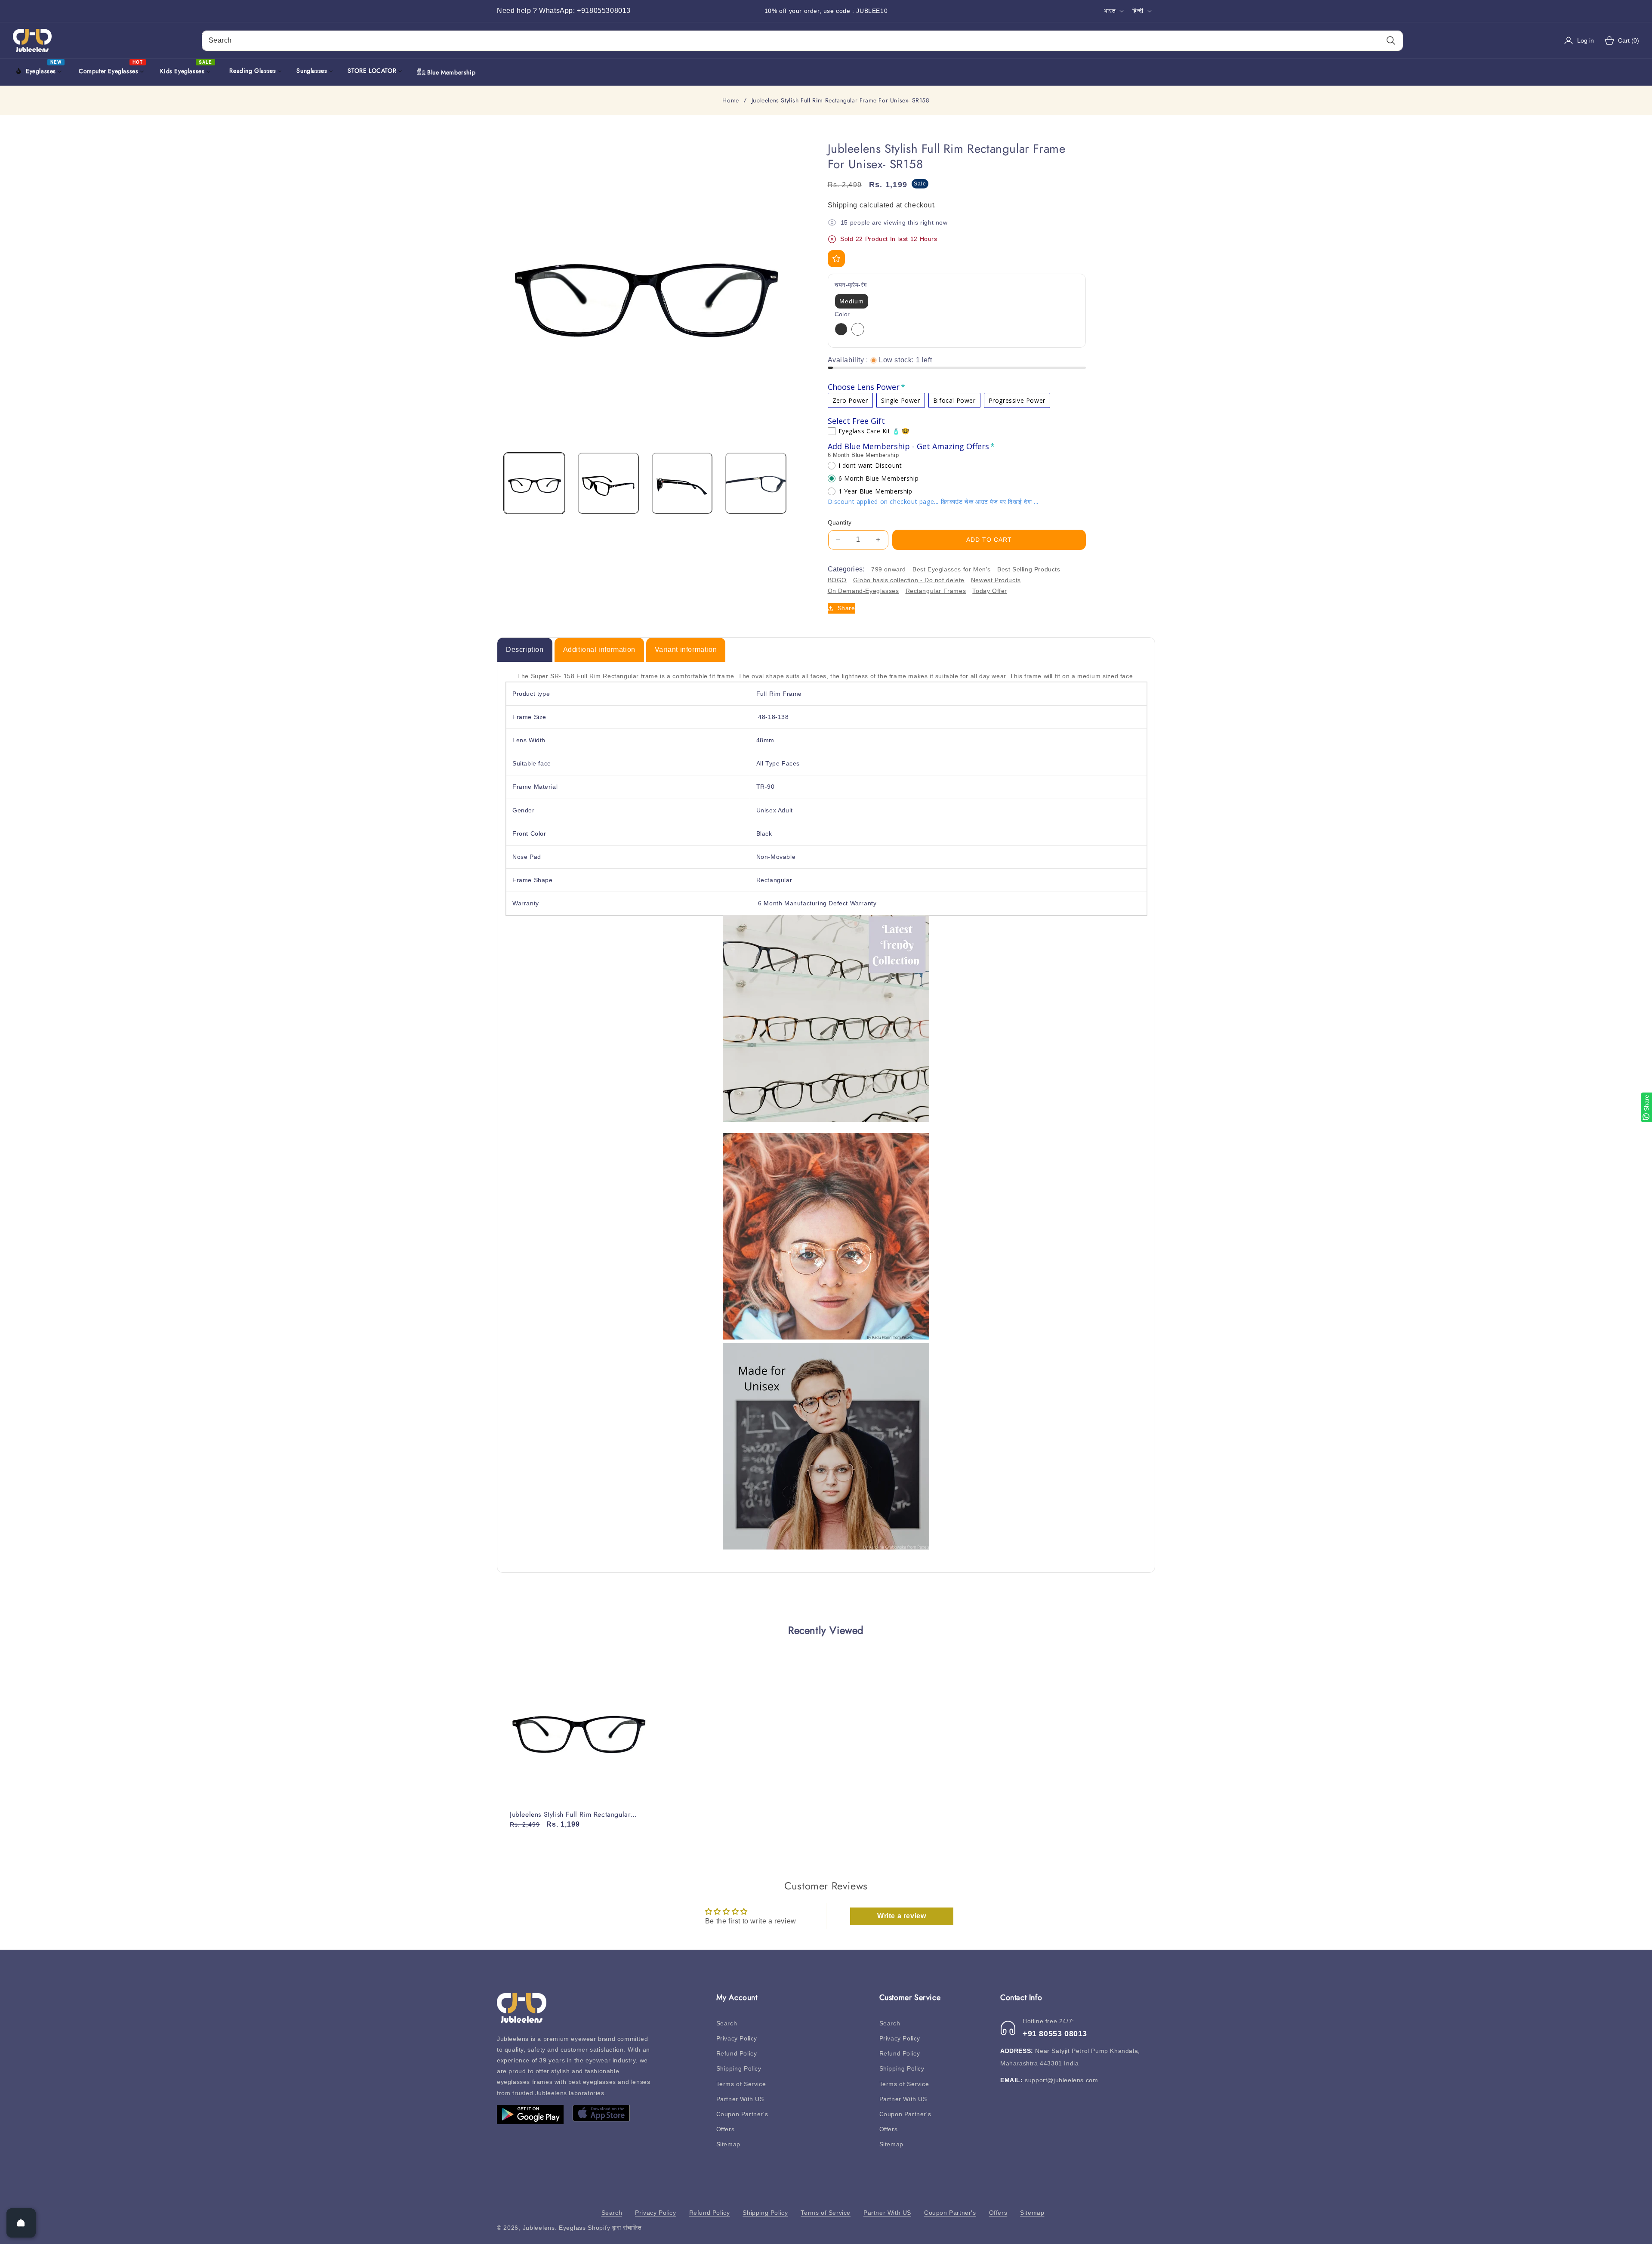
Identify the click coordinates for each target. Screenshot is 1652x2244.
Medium (852, 301)
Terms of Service (741, 2084)
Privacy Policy (737, 2038)
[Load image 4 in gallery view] (756, 483)
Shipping (843, 205)
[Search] (1391, 41)
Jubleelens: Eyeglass (554, 2228)
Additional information (599, 650)
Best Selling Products (1029, 569)
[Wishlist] (836, 259)
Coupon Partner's (742, 2114)
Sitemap (728, 2144)
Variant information (686, 650)
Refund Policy (737, 2053)
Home (730, 101)
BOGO (837, 580)
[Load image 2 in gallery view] (608, 483)
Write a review (902, 1916)
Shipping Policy (739, 2068)
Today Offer (990, 591)
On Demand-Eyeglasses (863, 591)
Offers (726, 2129)
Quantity (840, 522)
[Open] (21, 2223)
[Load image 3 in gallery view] (682, 483)
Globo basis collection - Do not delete (909, 580)
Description (525, 650)
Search (727, 2023)
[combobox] (802, 41)
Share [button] (846, 608)
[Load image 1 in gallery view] (534, 483)
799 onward (889, 569)
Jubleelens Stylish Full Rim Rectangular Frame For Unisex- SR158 (570, 1815)
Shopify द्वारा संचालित (615, 2228)
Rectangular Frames (936, 591)
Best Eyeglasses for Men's (952, 569)
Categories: (846, 569)
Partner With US (740, 2099)
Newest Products (996, 580)
